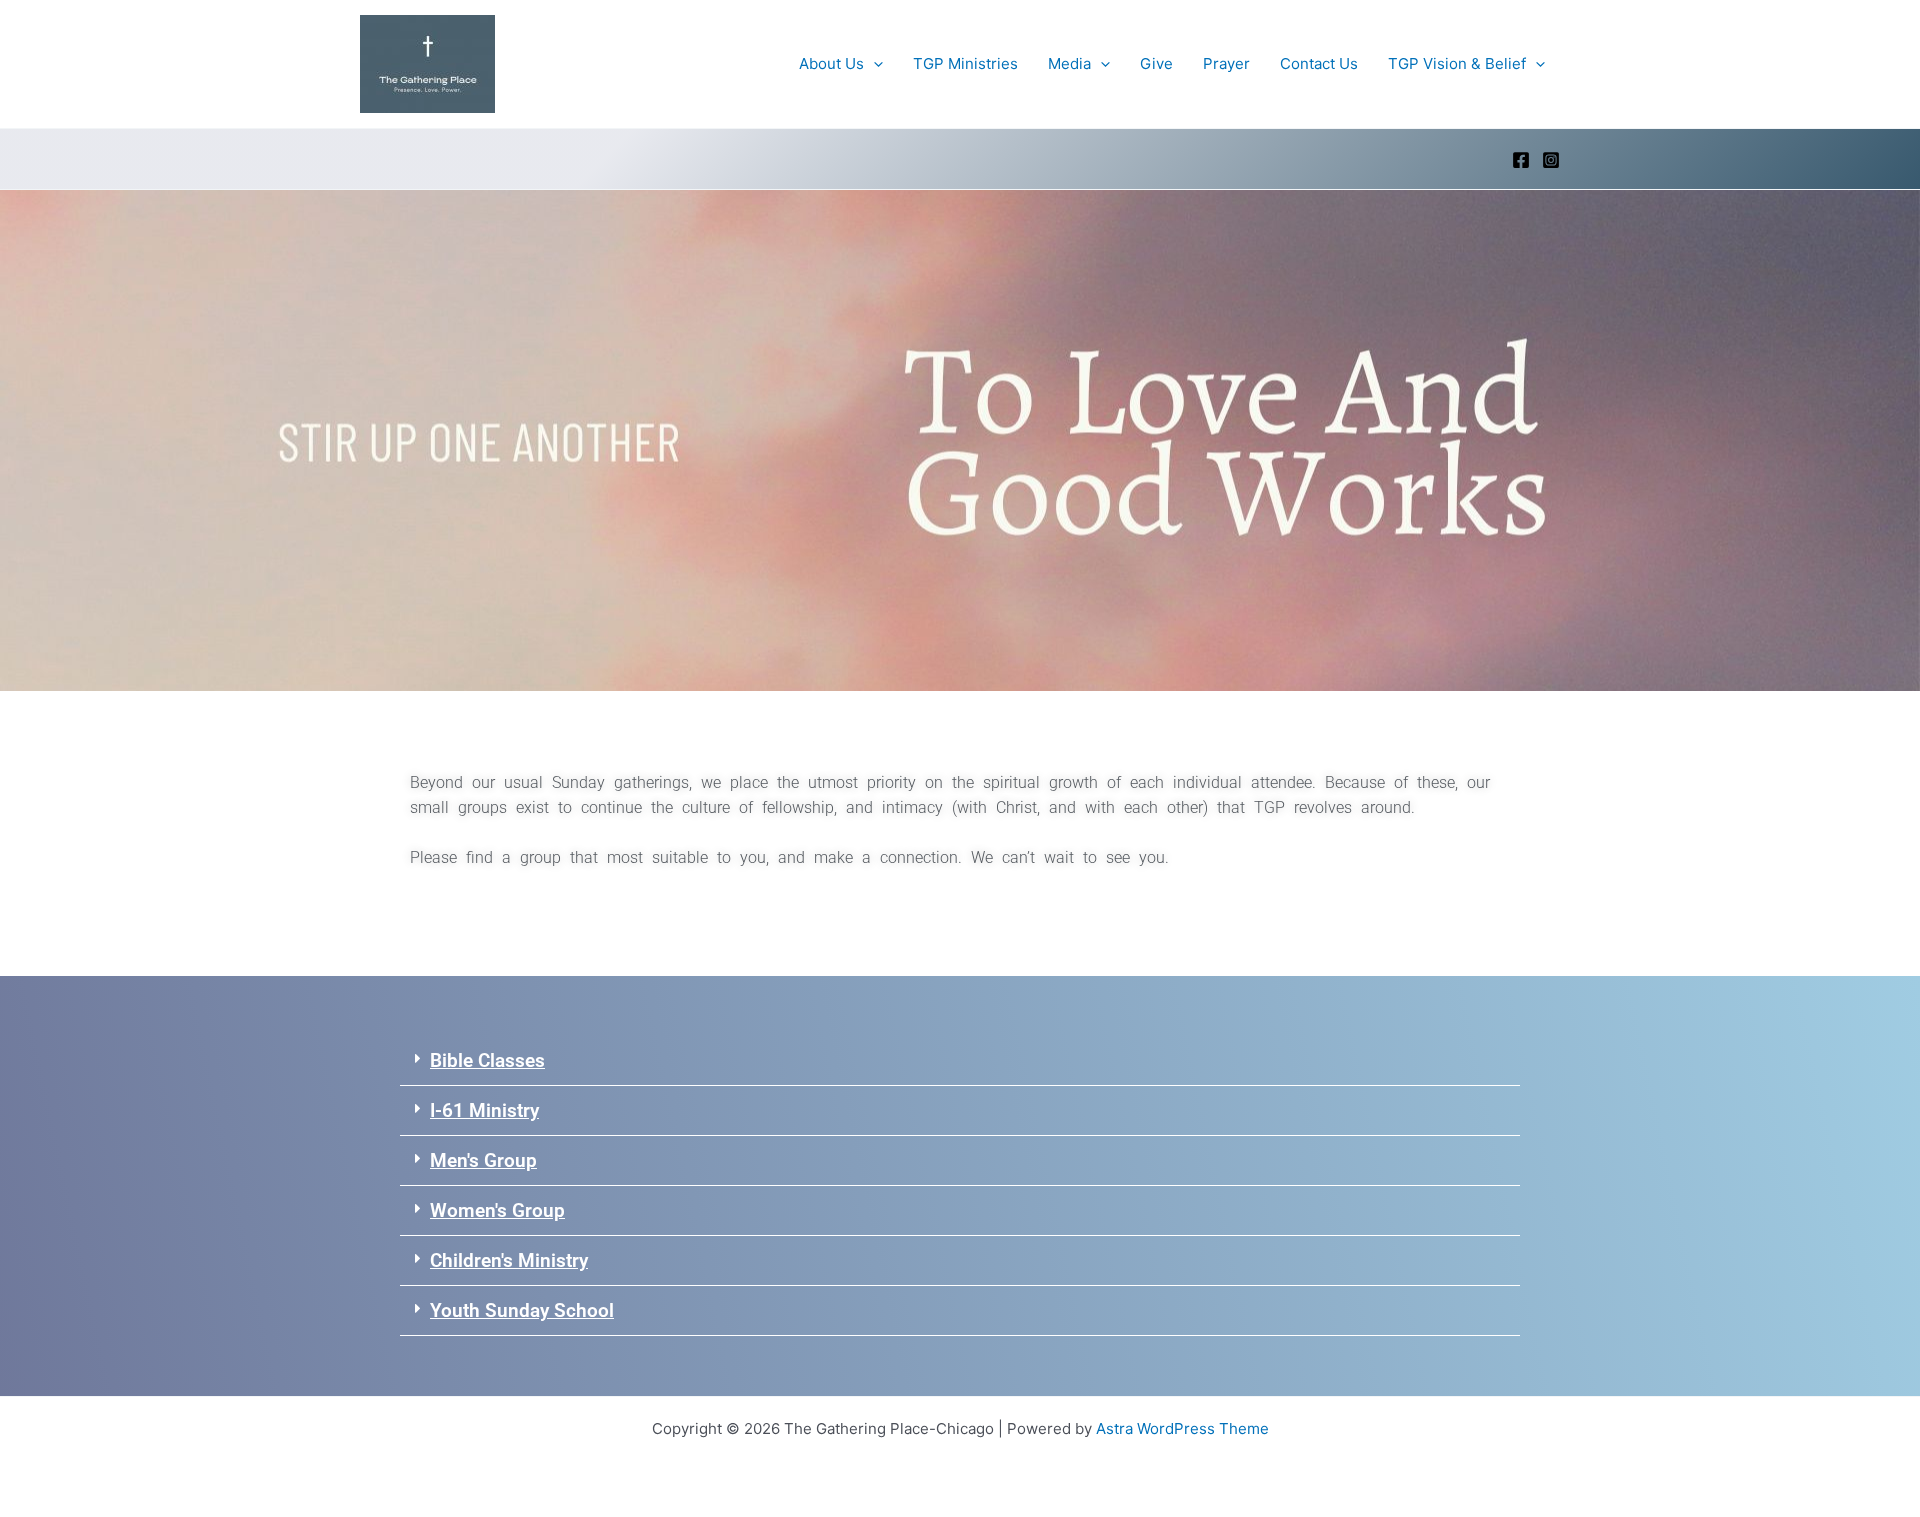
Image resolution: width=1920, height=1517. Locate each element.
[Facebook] (1521, 160)
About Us (831, 63)
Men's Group (483, 1160)
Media (1069, 63)
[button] (873, 64)
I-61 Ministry (484, 1110)
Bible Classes (487, 1060)
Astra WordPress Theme (1182, 1428)
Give (1156, 63)
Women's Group (497, 1210)
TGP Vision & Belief (1457, 63)
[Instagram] (1551, 160)
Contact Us (1319, 63)
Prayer (1226, 63)
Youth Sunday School (522, 1310)
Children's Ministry (509, 1260)
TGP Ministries (965, 63)
